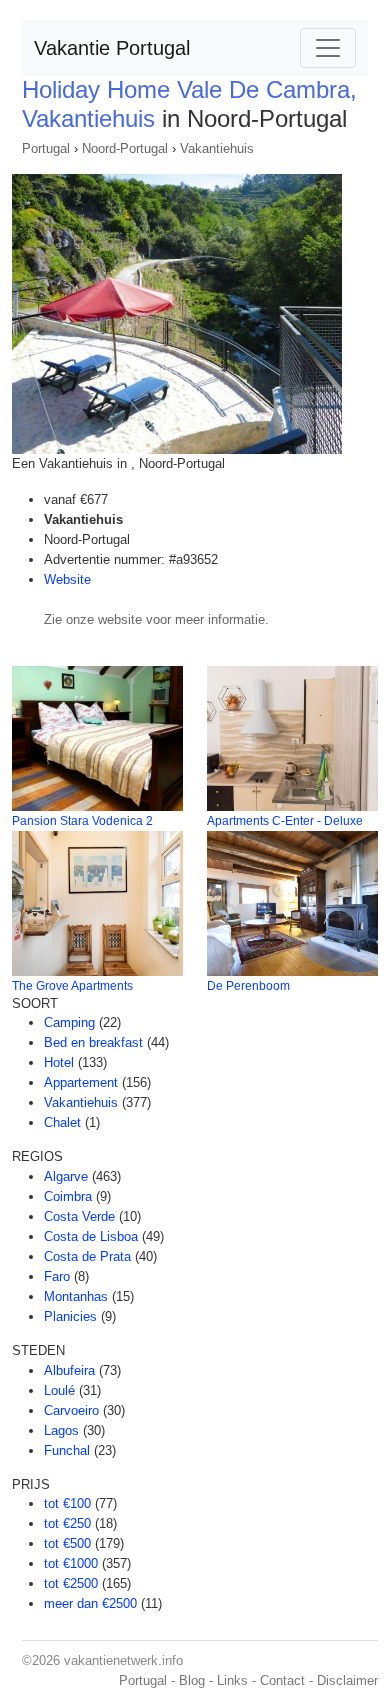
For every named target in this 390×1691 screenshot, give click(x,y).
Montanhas (76, 1296)
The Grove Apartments (72, 986)
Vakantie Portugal (112, 48)
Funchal (67, 1450)
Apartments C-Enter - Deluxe (285, 821)
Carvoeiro (71, 1410)
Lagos (61, 1430)
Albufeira (69, 1370)
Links (232, 1680)
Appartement (81, 1082)
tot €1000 (71, 1563)
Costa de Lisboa (91, 1236)
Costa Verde (79, 1216)
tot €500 (67, 1543)
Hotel (59, 1062)
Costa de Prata (87, 1256)
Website (67, 579)
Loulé (59, 1390)
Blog (192, 1680)
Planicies (70, 1316)
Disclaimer (347, 1680)
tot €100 (67, 1503)
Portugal (46, 148)
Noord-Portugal (125, 148)
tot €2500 (71, 1583)
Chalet (62, 1122)
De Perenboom (248, 986)
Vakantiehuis (217, 148)
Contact (282, 1680)
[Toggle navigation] (328, 48)
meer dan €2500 (90, 1603)
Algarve (66, 1176)
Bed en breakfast (93, 1042)
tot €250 (67, 1523)
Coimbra (68, 1196)
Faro (57, 1276)
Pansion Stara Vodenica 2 (82, 821)
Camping (69, 1022)
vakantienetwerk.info (123, 1660)
